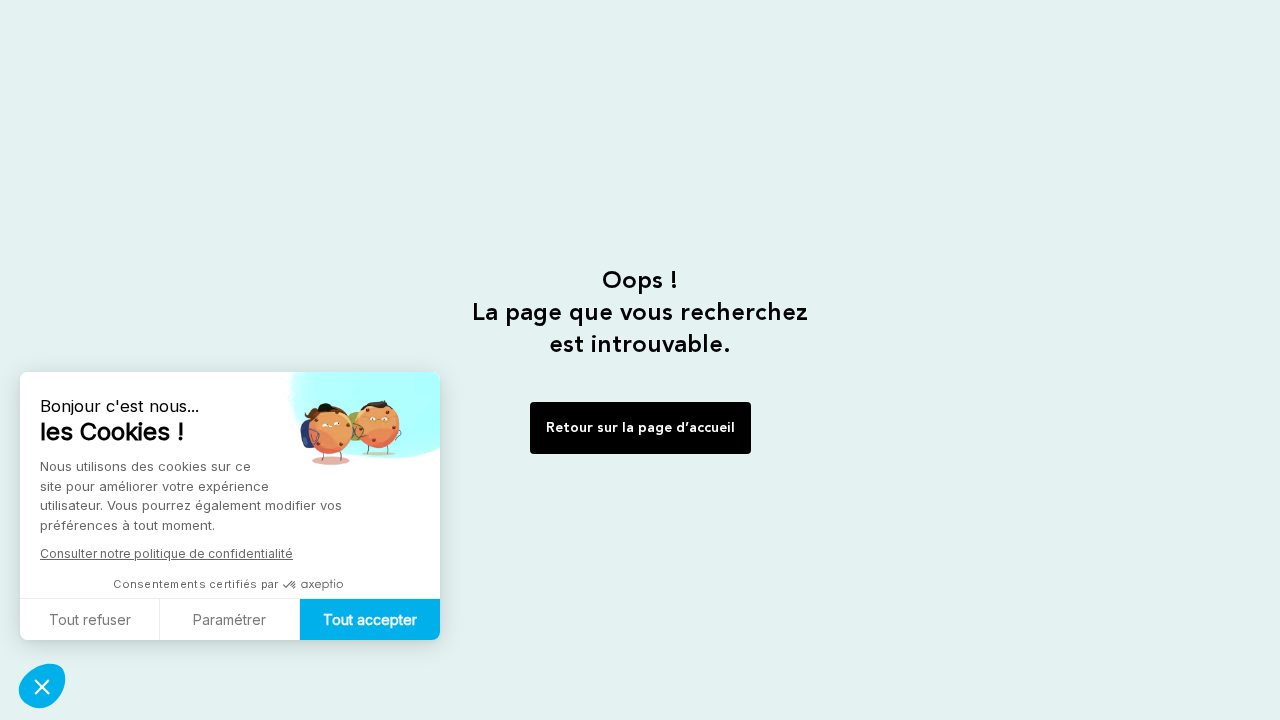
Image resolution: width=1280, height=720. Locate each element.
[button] (42, 686)
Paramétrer (229, 619)
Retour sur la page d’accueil (640, 428)
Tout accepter (370, 619)
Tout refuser (90, 619)
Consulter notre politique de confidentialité (166, 553)
